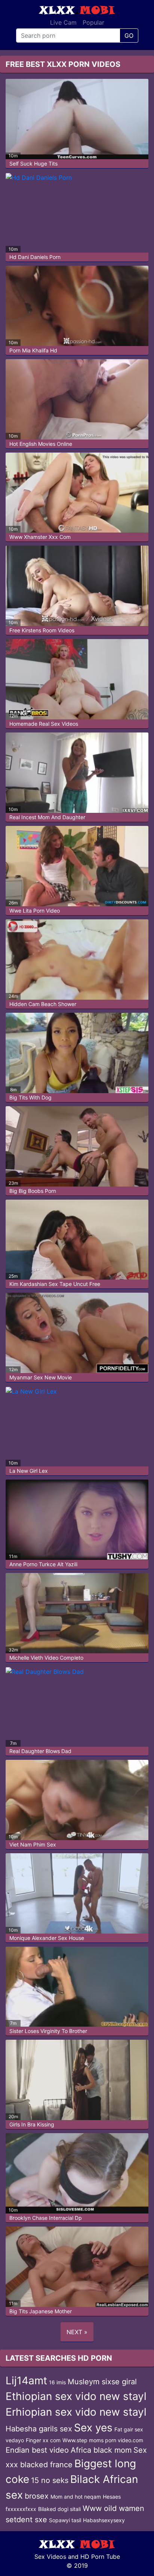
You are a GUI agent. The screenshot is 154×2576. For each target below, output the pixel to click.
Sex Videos (50, 2557)
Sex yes (93, 2428)
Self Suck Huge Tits (33, 163)
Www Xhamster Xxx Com (40, 537)
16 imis (57, 2382)
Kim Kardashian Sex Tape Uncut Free (55, 1284)
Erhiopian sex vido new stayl (76, 2412)
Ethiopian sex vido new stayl (76, 2396)
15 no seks (50, 2480)
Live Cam (63, 22)
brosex (37, 2496)
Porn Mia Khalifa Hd (33, 350)
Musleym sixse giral (102, 2382)
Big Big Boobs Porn (33, 1191)
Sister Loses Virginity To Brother (48, 2031)
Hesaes (112, 2497)
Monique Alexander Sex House (47, 1938)
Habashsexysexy (104, 2520)
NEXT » (77, 2332)
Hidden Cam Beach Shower (43, 1004)
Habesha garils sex (39, 2429)
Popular (93, 22)
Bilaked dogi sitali (59, 2509)
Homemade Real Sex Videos (44, 724)
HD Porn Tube (100, 2557)
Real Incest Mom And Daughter (47, 817)
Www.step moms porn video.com (103, 2440)
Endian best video (37, 2450)
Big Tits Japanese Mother (41, 2311)
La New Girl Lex (29, 1471)
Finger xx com (43, 2440)
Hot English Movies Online (41, 444)
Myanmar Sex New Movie (41, 1377)
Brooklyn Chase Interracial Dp (46, 2218)
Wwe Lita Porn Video (35, 911)
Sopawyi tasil (65, 2520)
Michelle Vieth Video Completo (46, 1658)
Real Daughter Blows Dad (40, 1751)
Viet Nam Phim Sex (33, 1844)
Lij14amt (26, 2381)
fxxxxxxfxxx (21, 2509)
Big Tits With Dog (30, 1097)
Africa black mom (101, 2450)
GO (129, 36)
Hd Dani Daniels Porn (35, 257)
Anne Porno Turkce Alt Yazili (43, 1564)
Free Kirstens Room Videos (42, 630)
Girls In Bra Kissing (32, 2124)
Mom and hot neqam (76, 2497)
